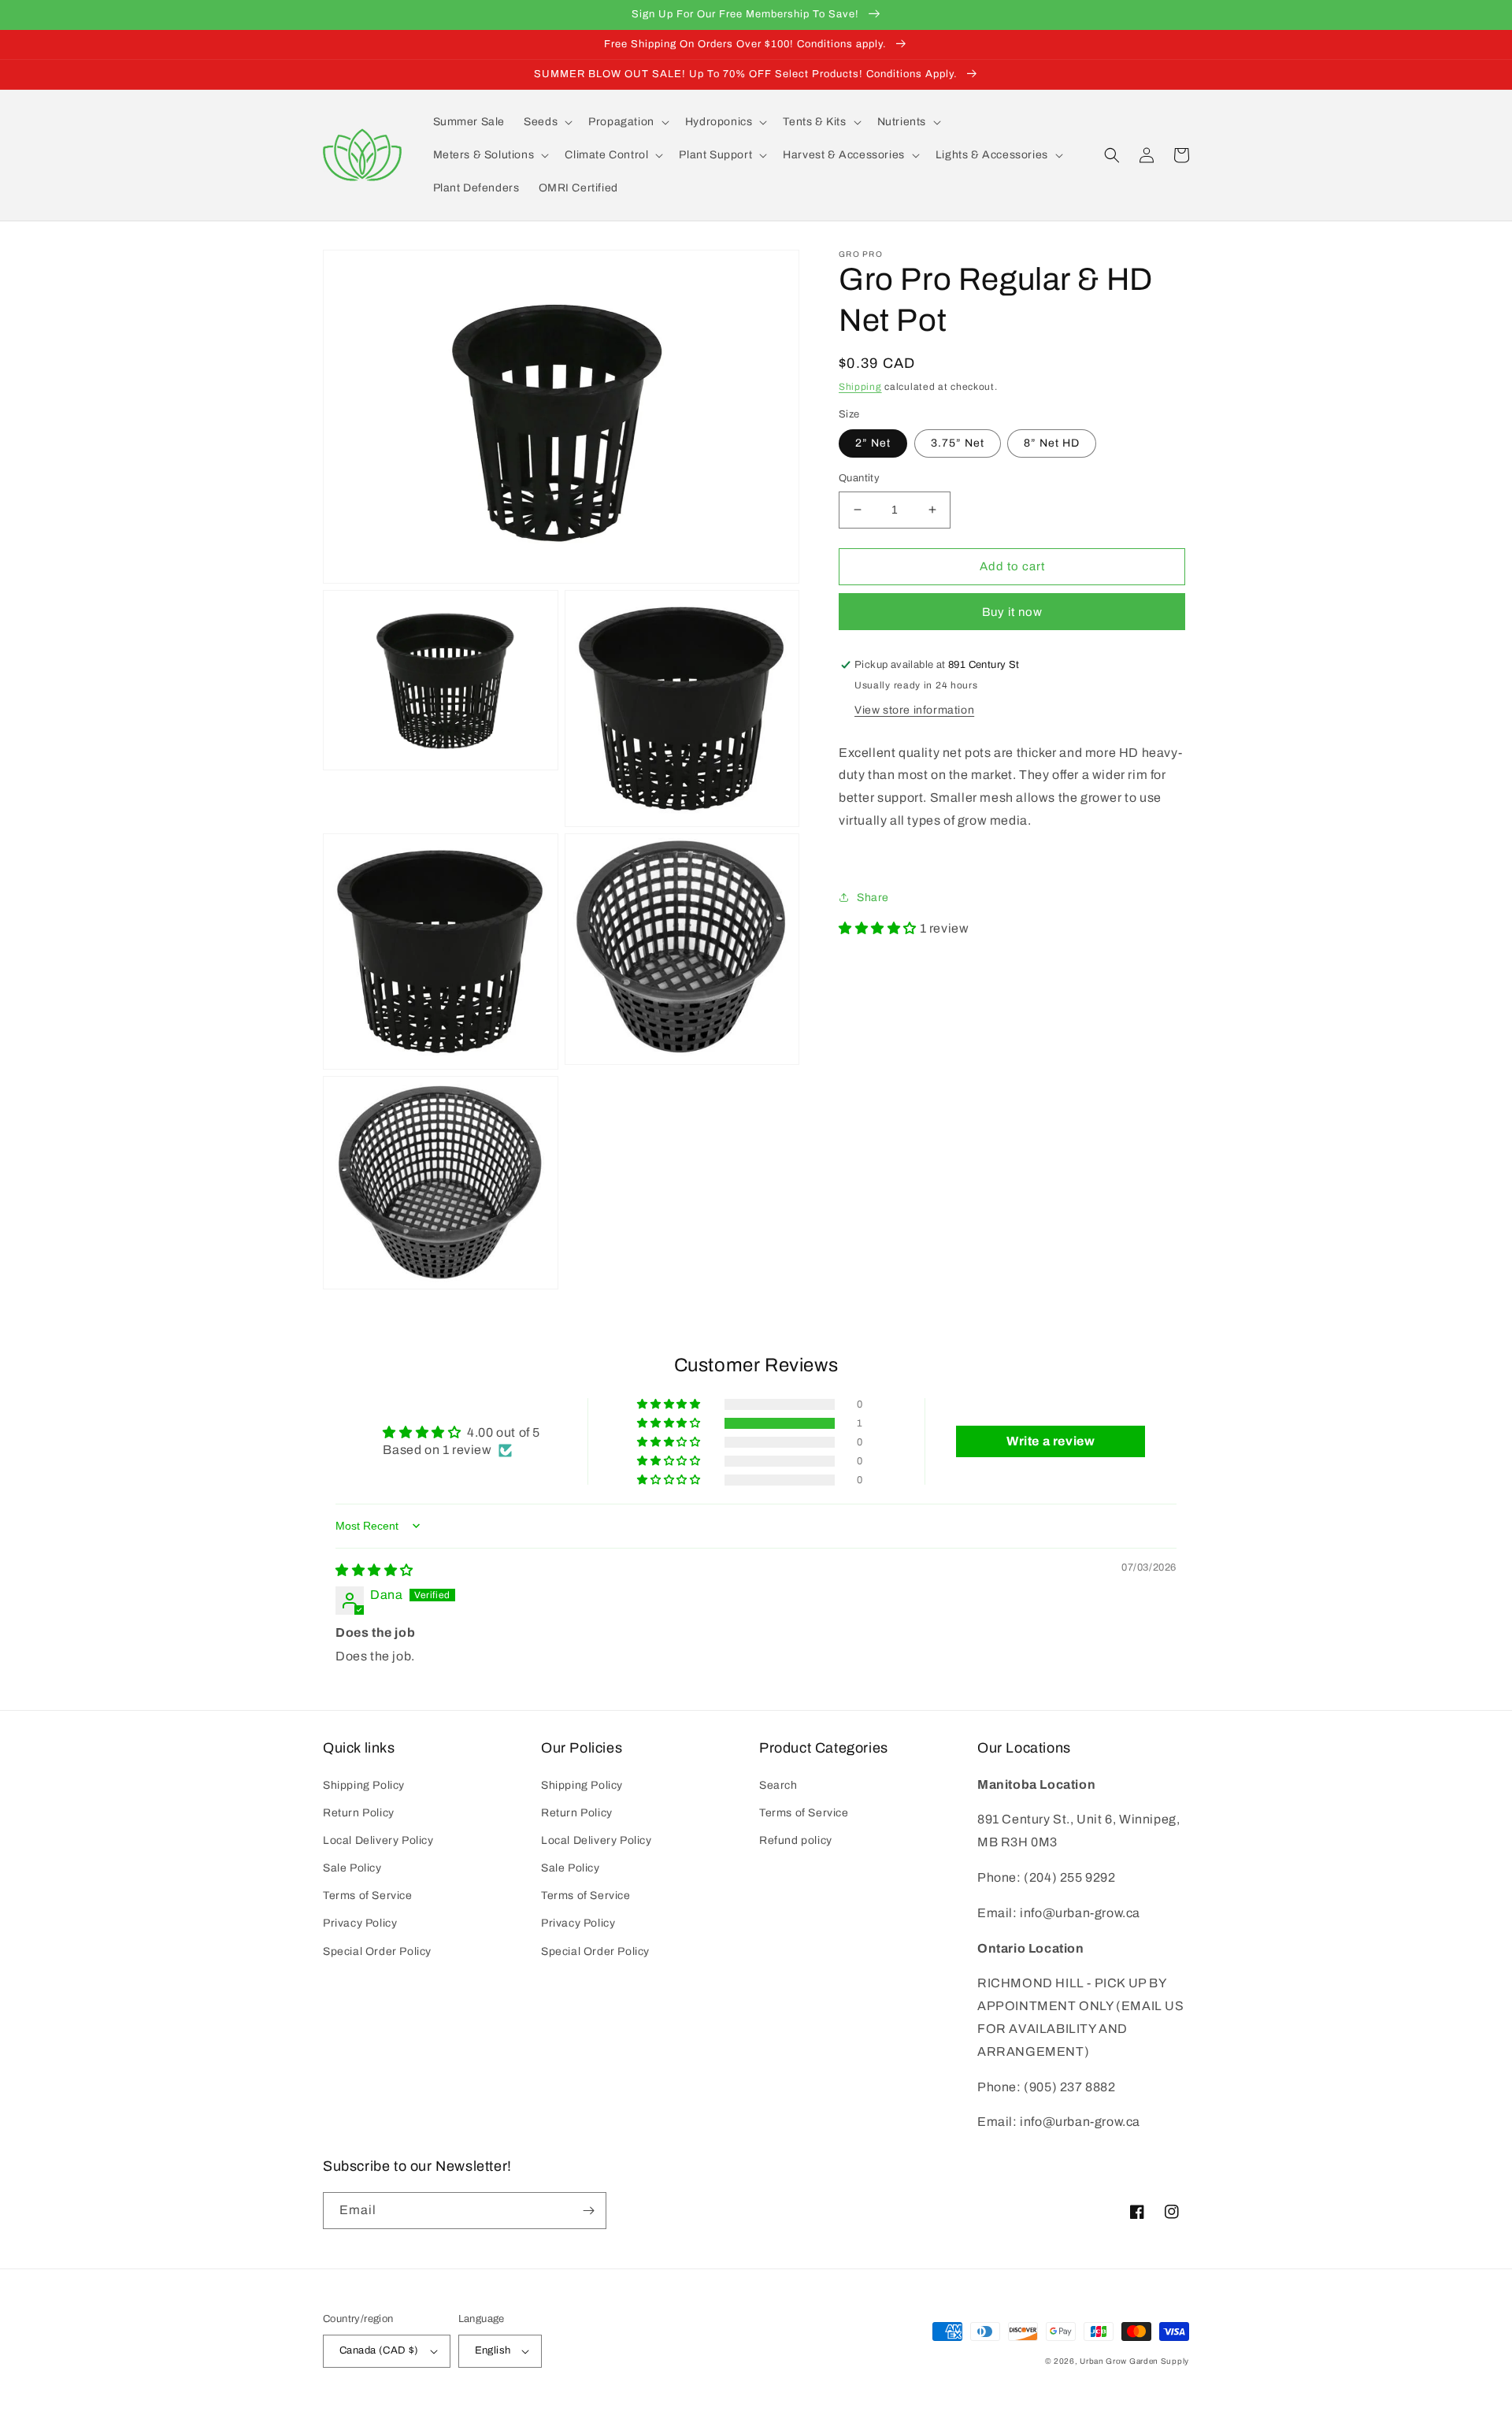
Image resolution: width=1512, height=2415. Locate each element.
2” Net (873, 443)
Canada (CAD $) (379, 2350)
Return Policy (359, 1813)
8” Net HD (1052, 443)
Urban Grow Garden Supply (1134, 2361)
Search (778, 1785)
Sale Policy (352, 1868)
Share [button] (873, 898)
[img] (374, 1570)
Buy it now (1012, 612)
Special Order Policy (377, 1951)
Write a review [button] (1051, 1441)
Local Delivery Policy (378, 1840)
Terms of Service (368, 1896)
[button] (547, 122)
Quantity (859, 478)
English (493, 2350)
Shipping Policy (364, 1785)
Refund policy (796, 1840)
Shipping (860, 387)
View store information (914, 710)
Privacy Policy (360, 1923)
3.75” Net (958, 443)
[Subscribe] (588, 2211)
